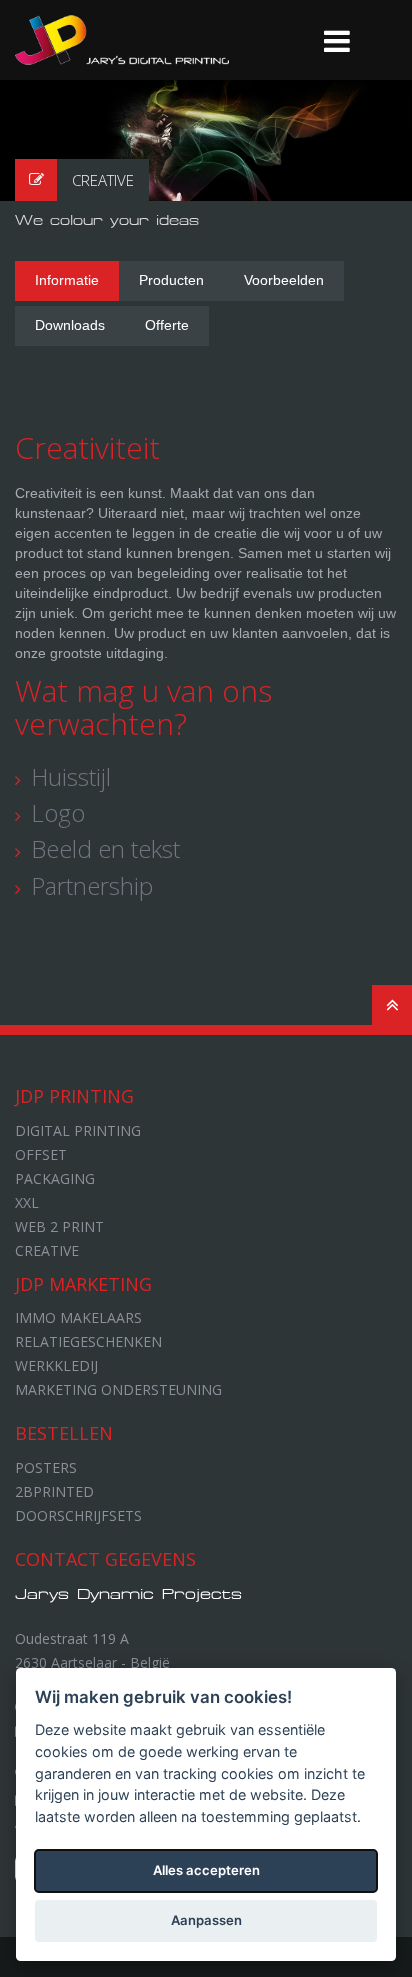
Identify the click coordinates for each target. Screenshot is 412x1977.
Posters (46, 1467)
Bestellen (64, 1433)
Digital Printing (78, 1130)
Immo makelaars (78, 1317)
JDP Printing (74, 1096)
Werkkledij (56, 1365)
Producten (171, 280)
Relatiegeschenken (88, 1341)
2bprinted (54, 1491)
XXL (27, 1202)
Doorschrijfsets (78, 1515)
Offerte (167, 325)
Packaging (55, 1178)
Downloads (70, 325)
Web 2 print (59, 1226)
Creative (47, 1250)
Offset (41, 1154)
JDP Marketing (83, 1284)
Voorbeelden (284, 280)
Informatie (67, 280)
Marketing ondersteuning (118, 1389)
